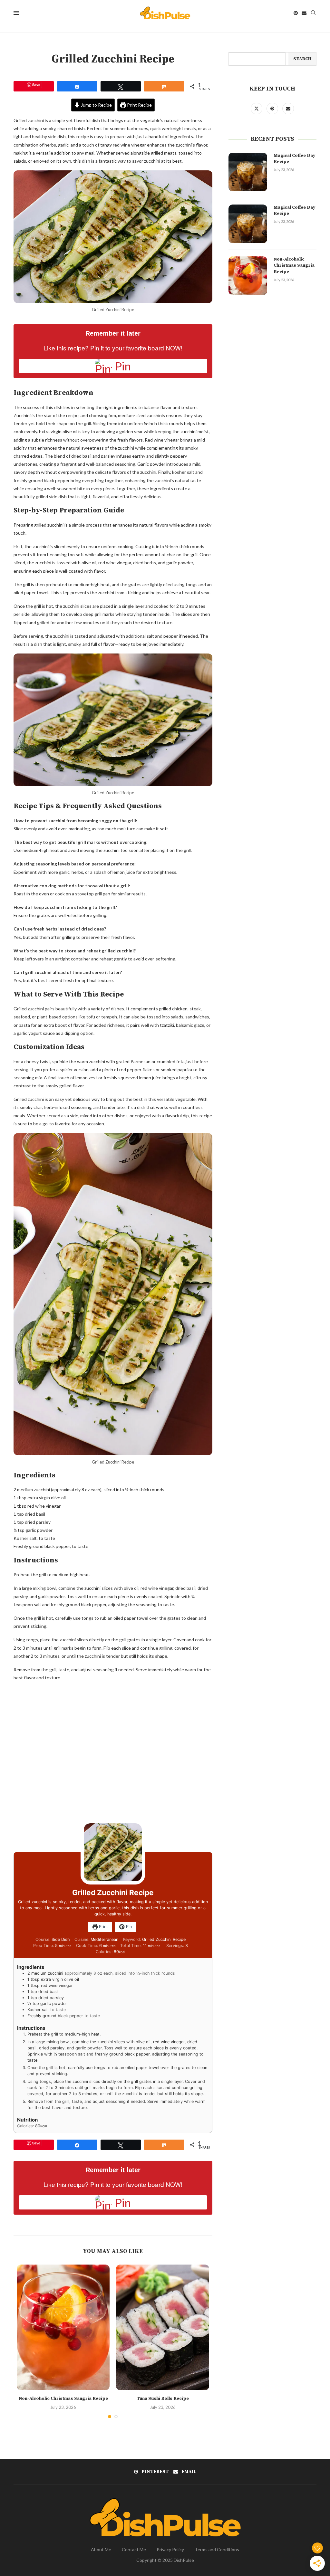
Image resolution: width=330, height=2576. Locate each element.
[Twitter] (257, 108)
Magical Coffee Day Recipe (294, 159)
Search (302, 59)
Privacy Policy (170, 2549)
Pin (128, 1927)
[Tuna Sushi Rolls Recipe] (162, 2328)
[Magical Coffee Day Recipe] (248, 172)
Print (103, 1927)
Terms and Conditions (217, 2549)
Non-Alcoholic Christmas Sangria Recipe (63, 2399)
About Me (101, 2549)
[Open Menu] (16, 13)
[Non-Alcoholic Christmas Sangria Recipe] (63, 2328)
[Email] (304, 13)
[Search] (313, 13)
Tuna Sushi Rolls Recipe (163, 2399)
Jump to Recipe (96, 105)
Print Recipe (139, 105)
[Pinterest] (296, 13)
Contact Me (134, 2549)
